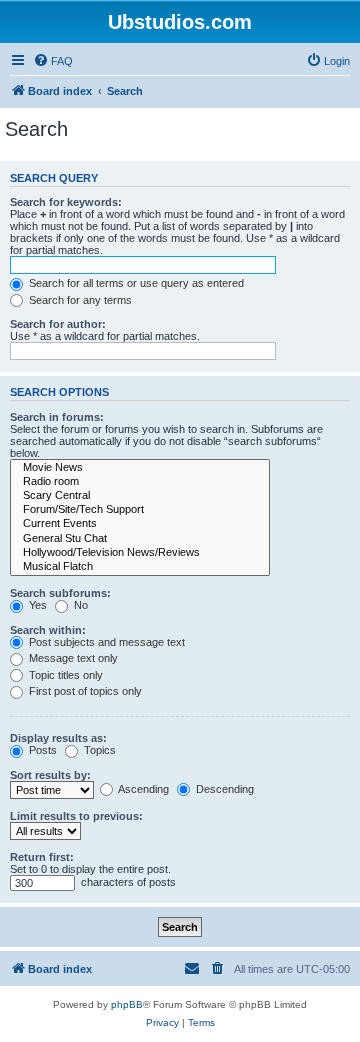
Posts (41, 750)
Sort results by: (50, 775)
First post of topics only (84, 691)
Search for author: (58, 324)
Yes (36, 605)
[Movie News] (140, 468)
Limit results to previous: (76, 816)
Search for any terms (79, 300)
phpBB (127, 1004)
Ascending (142, 789)
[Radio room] (140, 482)
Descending (223, 789)
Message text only (72, 658)
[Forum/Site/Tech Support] (140, 510)
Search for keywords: (66, 202)
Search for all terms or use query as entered (135, 283)
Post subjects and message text (105, 642)
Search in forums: (57, 417)
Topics (98, 750)
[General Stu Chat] (140, 539)
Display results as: (58, 738)
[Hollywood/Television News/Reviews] (140, 553)
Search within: (48, 630)
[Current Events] (140, 524)
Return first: (42, 857)
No (79, 605)
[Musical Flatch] (140, 567)
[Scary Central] (140, 496)
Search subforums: (60, 593)
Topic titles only (64, 675)
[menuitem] (53, 61)
